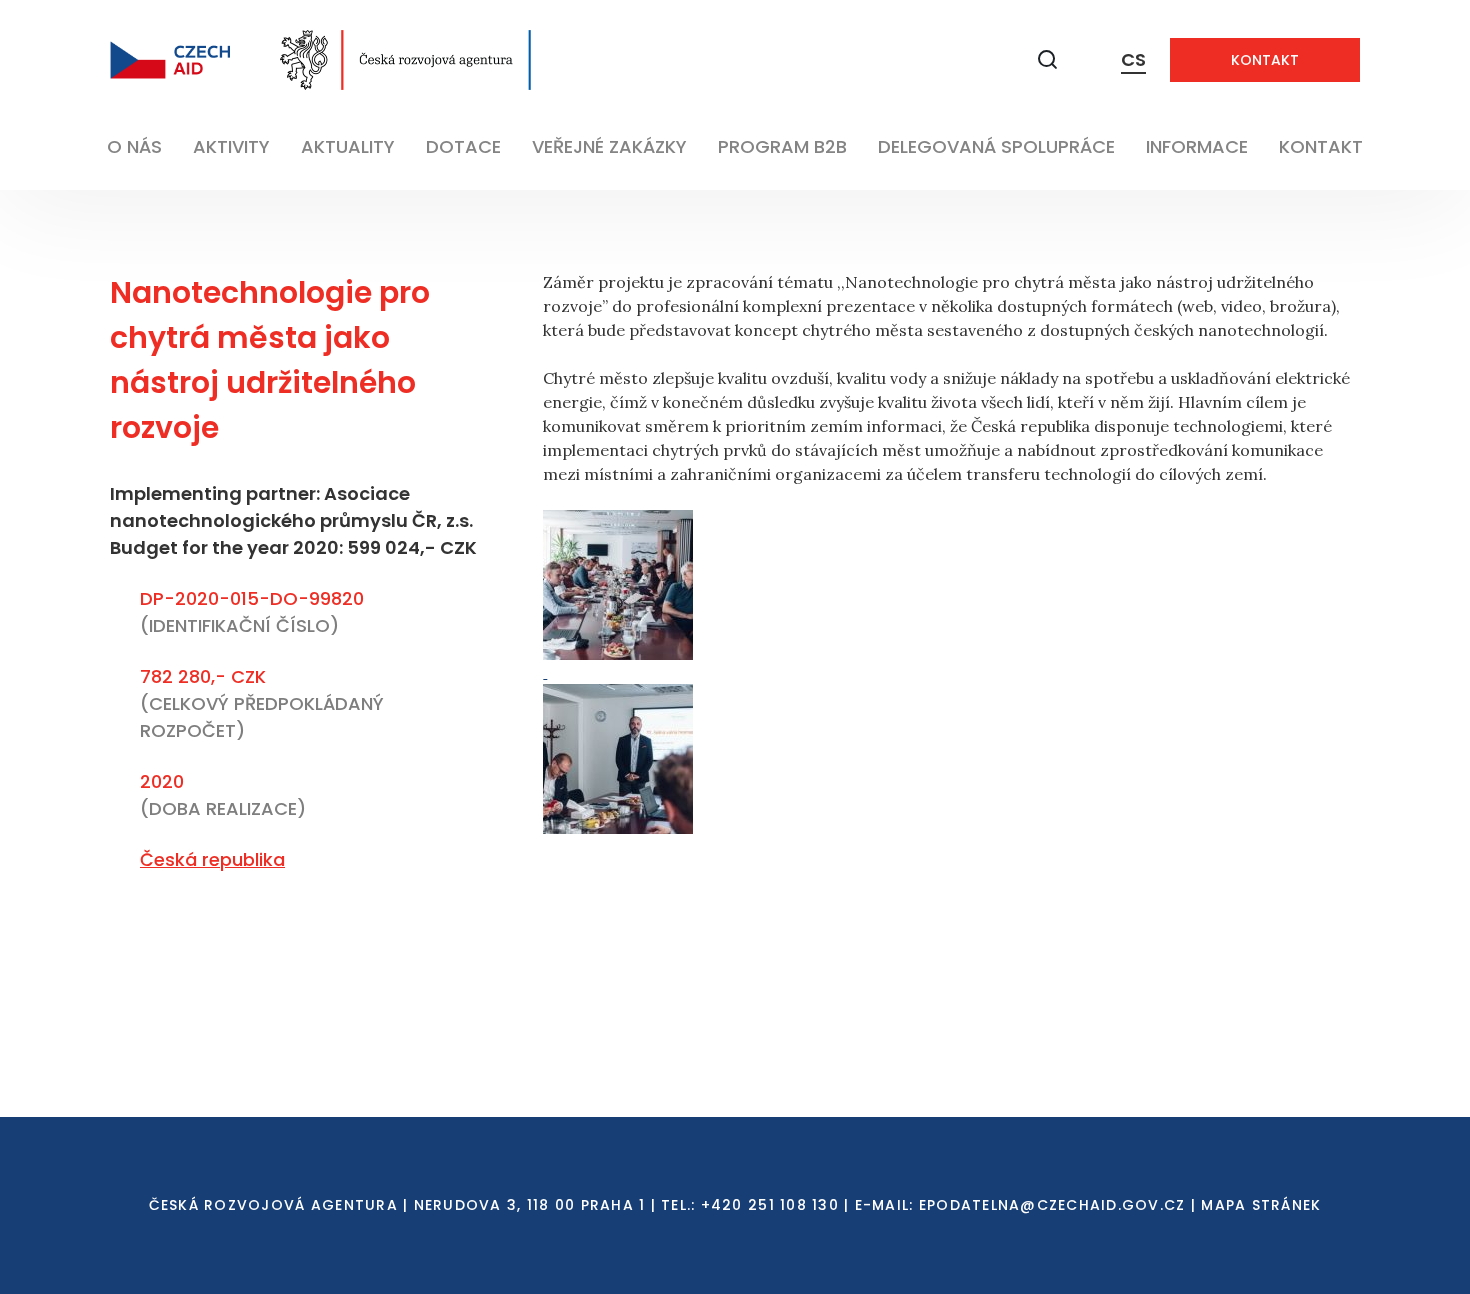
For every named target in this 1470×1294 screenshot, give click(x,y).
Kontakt (1265, 60)
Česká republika (212, 859)
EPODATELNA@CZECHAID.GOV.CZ (1052, 1205)
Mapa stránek (1261, 1205)
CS (1133, 59)
